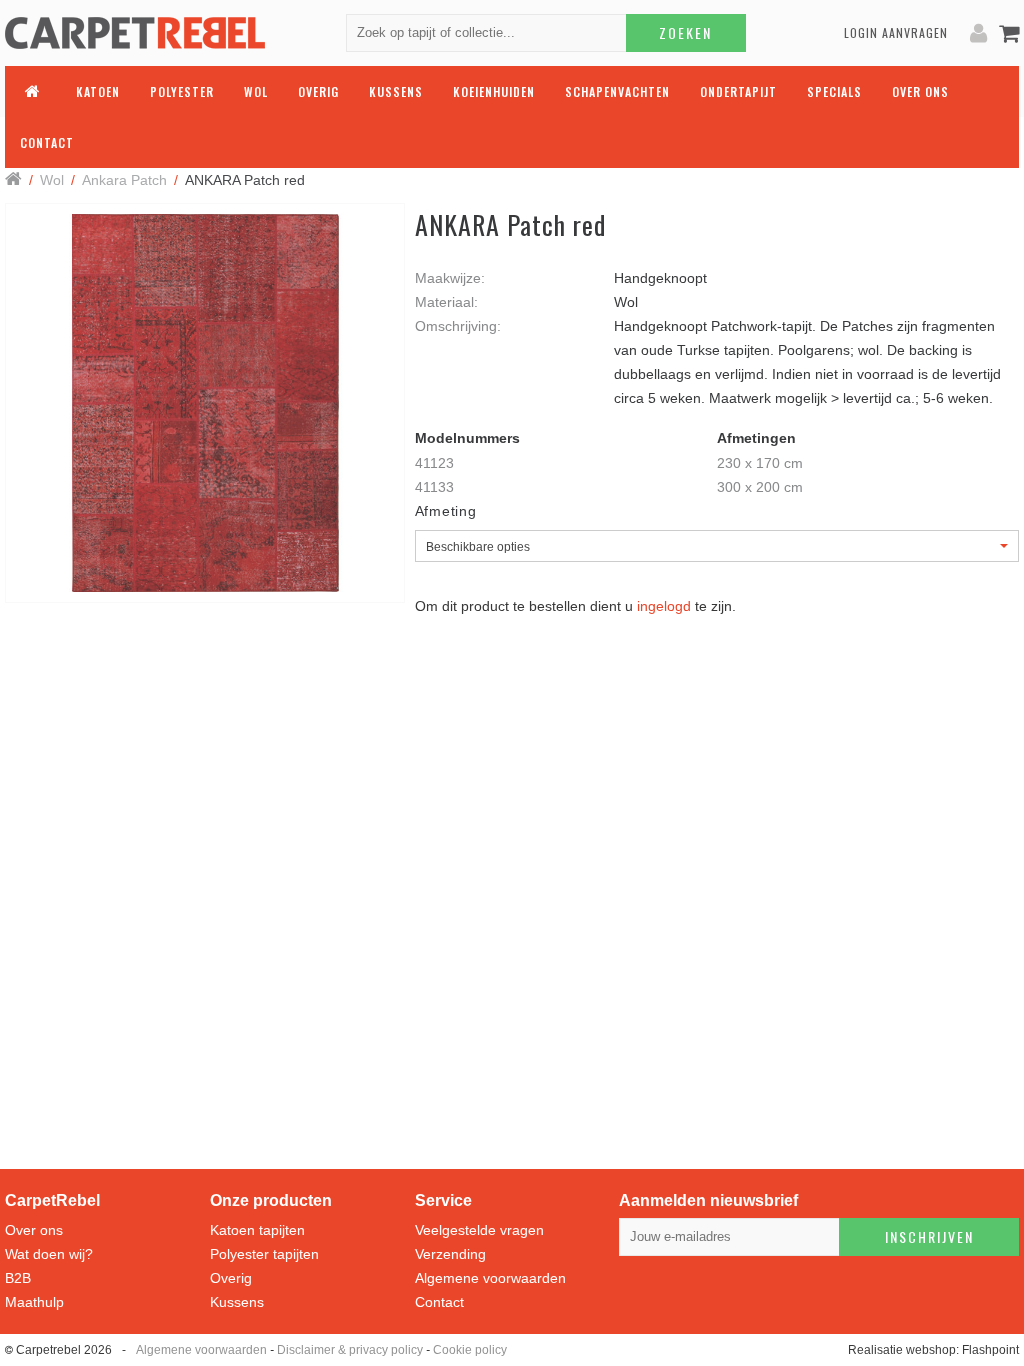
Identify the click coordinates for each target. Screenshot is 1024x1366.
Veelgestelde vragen (479, 1230)
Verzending (450, 1254)
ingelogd (664, 606)
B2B (18, 1278)
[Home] (13, 180)
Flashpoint (990, 1350)
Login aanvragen (896, 32)
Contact (439, 1302)
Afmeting (446, 511)
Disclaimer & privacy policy (350, 1350)
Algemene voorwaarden (490, 1278)
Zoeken (685, 32)
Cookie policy (470, 1350)
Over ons (34, 1230)
